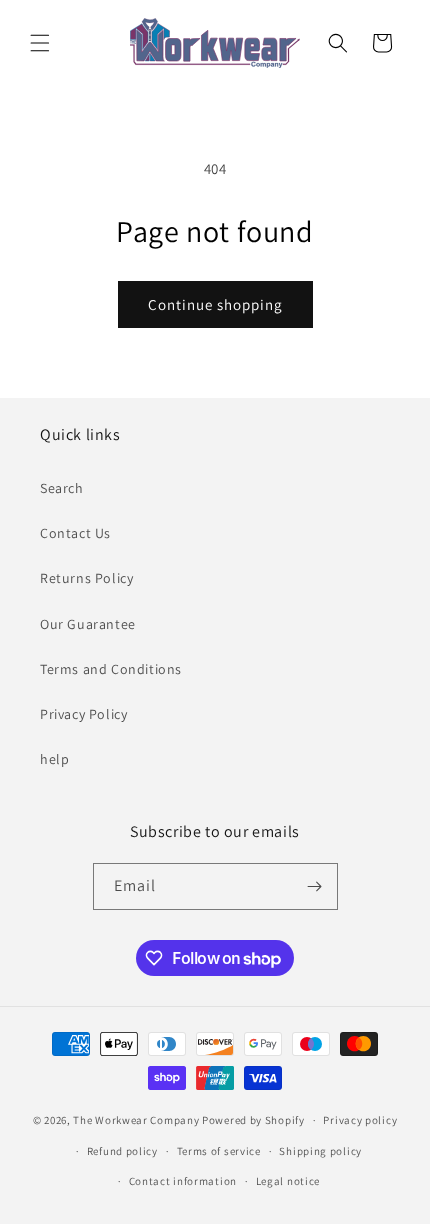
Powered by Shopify (253, 1120)
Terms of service (219, 1151)
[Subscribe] (315, 886)
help (54, 759)
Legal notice (288, 1181)
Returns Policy (86, 578)
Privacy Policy (83, 714)
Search (62, 488)
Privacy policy (360, 1120)
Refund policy (122, 1151)
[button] (40, 43)
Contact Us (75, 533)
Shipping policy (320, 1151)
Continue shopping (215, 304)
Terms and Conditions (111, 669)
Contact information (183, 1181)
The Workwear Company (136, 1120)
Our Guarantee (88, 624)
